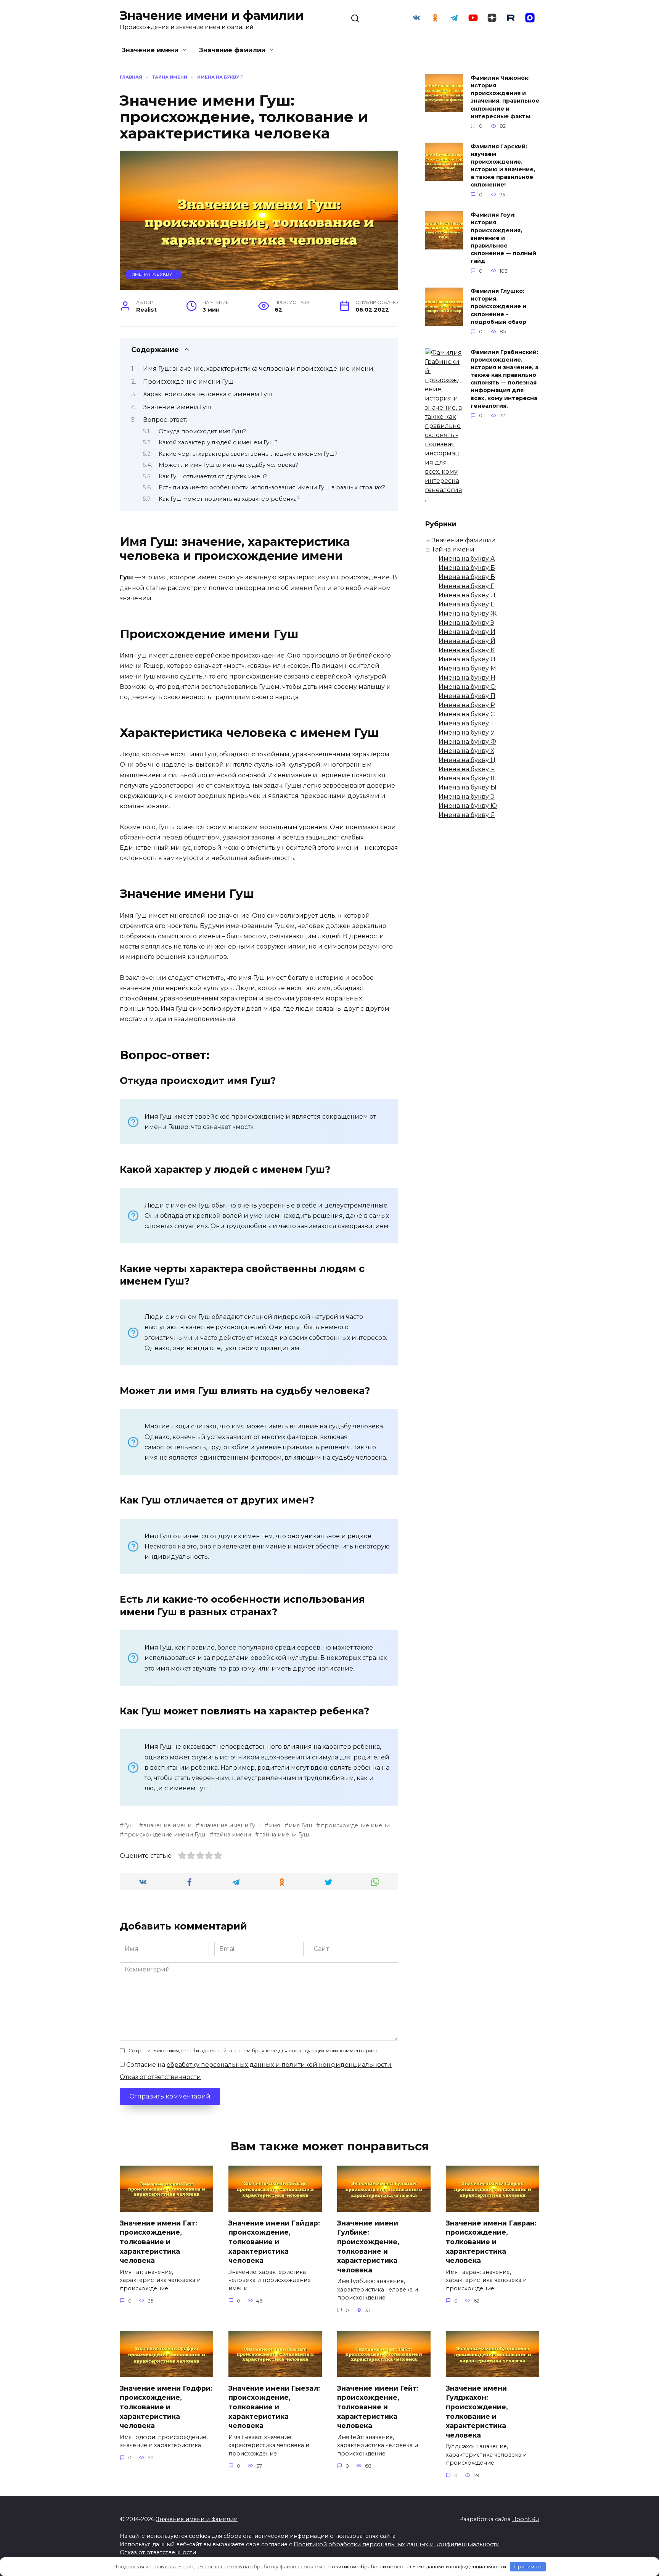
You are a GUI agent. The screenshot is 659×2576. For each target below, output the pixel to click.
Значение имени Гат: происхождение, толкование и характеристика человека (158, 2242)
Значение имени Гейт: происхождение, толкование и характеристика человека (378, 2407)
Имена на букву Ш (468, 778)
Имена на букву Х (466, 751)
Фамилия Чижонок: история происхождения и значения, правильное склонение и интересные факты (505, 97)
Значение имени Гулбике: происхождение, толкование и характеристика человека (368, 2246)
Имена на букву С (467, 714)
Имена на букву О (467, 687)
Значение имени (150, 50)
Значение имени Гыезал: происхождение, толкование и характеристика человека (274, 2407)
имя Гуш (300, 1825)
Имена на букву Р (467, 705)
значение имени (167, 1825)
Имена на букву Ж (468, 613)
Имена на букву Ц (467, 760)
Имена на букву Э (467, 797)
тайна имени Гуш (284, 1835)
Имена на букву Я (467, 815)
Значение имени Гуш (177, 407)
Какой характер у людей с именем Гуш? (218, 442)
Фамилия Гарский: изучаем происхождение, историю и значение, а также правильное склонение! (503, 166)
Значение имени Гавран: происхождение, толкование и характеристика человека (491, 2242)
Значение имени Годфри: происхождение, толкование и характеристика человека (166, 2407)
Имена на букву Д (467, 595)
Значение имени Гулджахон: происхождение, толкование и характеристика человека (477, 2411)
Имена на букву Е (467, 604)
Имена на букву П (467, 696)
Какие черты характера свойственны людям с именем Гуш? (248, 454)
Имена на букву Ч (467, 769)
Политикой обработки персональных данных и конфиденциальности (397, 2544)
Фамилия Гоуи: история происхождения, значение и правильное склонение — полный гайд (503, 238)
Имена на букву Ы (468, 787)
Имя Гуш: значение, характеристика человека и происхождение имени (258, 369)
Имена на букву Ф (467, 742)
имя (274, 1825)
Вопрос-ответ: (165, 420)
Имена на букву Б (467, 568)
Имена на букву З (466, 623)
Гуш (129, 1825)
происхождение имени (355, 1825)
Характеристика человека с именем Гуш (208, 394)
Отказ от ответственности (160, 2077)
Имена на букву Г (154, 274)
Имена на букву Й (467, 641)
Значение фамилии (232, 50)
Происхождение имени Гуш (188, 382)
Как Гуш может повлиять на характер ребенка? (229, 499)
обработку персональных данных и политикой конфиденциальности (279, 2065)
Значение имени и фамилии (212, 15)
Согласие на (258, 2065)
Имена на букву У (467, 732)
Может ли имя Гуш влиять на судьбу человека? (228, 465)
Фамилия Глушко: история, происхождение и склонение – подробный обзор (498, 307)
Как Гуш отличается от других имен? (213, 476)
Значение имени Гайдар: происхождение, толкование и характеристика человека (274, 2242)
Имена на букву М (467, 668)
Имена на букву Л (467, 659)
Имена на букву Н (467, 678)
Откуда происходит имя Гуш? (202, 431)
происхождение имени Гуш (165, 1835)
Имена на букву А (467, 559)
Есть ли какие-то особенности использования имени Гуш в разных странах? (272, 487)
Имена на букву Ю (468, 806)
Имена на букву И (467, 632)
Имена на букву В (467, 577)
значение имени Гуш (230, 1825)
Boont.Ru (526, 2519)
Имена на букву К (467, 650)
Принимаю (528, 2566)
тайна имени (232, 1835)
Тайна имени (453, 549)
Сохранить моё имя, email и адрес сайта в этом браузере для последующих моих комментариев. (254, 2051)
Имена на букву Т (466, 723)
